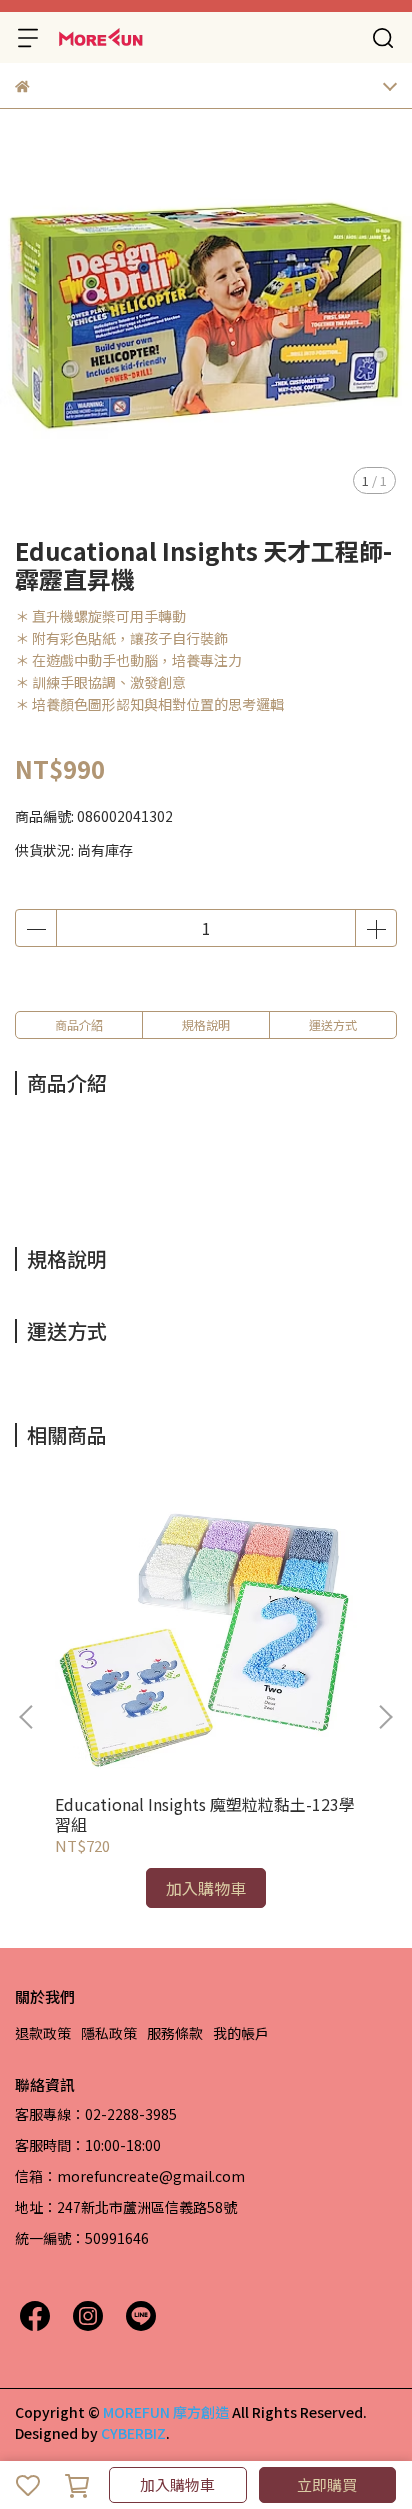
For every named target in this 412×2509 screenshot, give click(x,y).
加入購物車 (177, 2484)
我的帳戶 (241, 2033)
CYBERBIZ (133, 2433)
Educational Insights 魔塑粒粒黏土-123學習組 (205, 1814)
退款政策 (43, 2033)
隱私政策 (109, 2033)
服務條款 (175, 2033)
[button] (385, 1717)
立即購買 (327, 2484)
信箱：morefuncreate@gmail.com (130, 2176)
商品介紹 (79, 1024)
